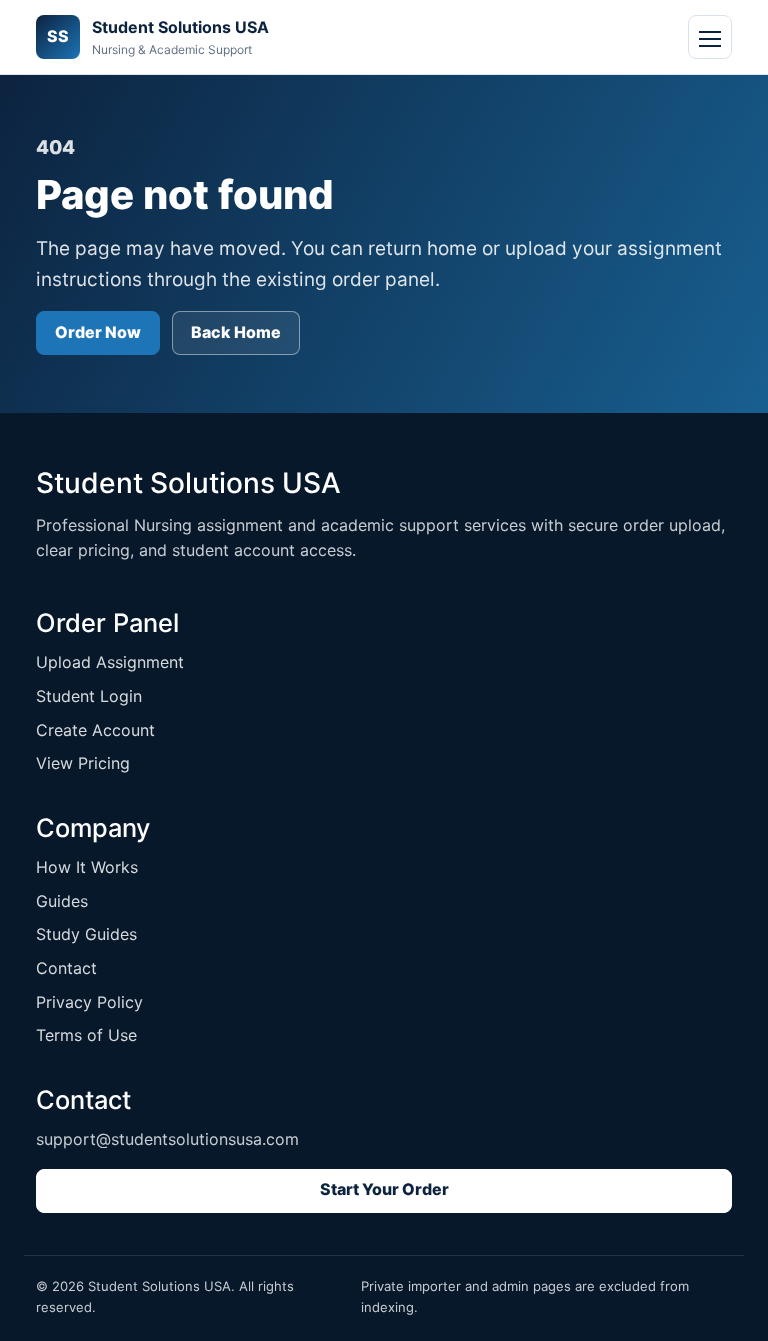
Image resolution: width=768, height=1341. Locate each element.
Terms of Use (86, 1035)
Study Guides (86, 934)
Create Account (95, 730)
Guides (62, 901)
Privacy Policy (89, 1002)
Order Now (98, 332)
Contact (66, 968)
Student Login (89, 696)
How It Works (87, 867)
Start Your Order (384, 1189)
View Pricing (83, 763)
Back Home (236, 332)
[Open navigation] (710, 37)
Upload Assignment (110, 662)
